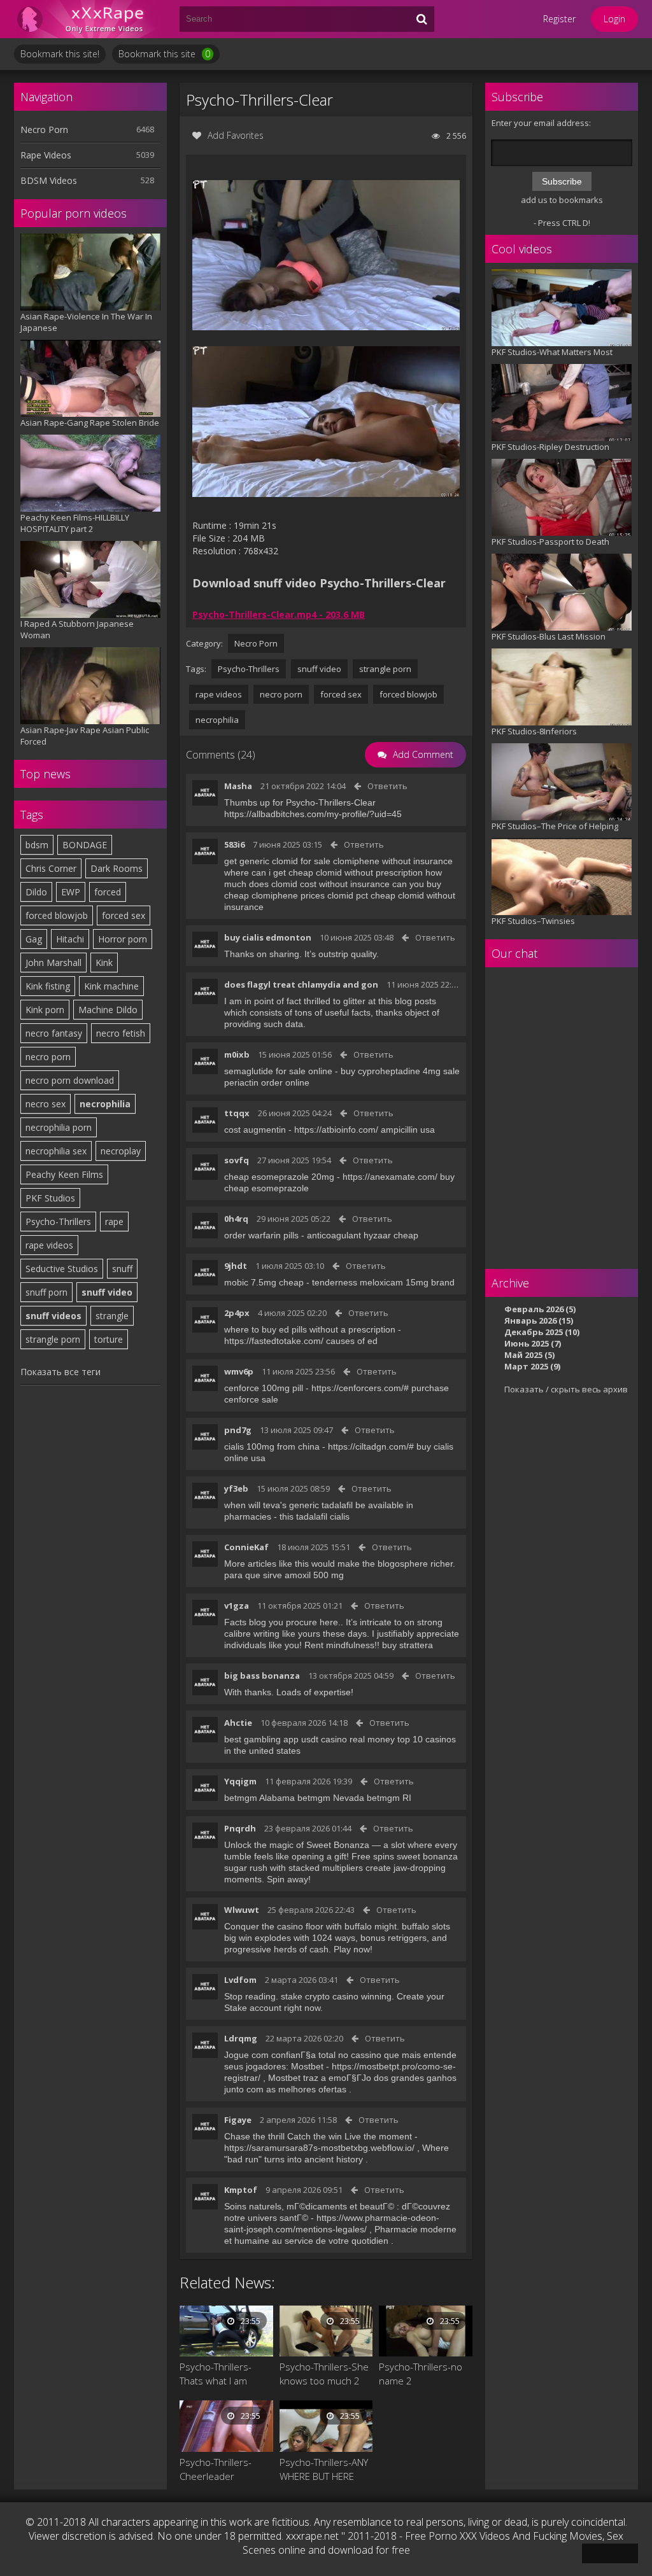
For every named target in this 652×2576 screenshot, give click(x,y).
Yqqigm (240, 1781)
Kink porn (45, 1010)
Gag (34, 939)
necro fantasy (54, 1033)
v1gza (237, 1606)
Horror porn (123, 939)
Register (559, 19)
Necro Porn (44, 129)
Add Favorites (236, 135)
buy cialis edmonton (268, 937)
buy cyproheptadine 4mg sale (400, 1071)
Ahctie (238, 1723)
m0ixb (237, 1054)
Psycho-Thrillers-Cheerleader (216, 2469)
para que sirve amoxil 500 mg (284, 1575)
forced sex (124, 915)
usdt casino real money (348, 1739)
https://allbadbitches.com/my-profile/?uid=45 (313, 814)
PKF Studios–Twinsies (533, 921)
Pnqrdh (240, 1828)
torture (109, 1339)
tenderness (335, 1282)
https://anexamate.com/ (390, 1177)
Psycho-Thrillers (58, 1221)
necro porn (48, 1057)
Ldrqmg (241, 2038)
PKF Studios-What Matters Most (552, 352)
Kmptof (241, 2190)
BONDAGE (85, 845)
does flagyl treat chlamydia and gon (301, 984)
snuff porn (46, 1292)
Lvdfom (240, 1980)
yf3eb (236, 1488)
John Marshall (53, 962)
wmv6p (239, 1371)
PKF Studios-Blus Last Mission (549, 636)
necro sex (46, 1104)
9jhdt (236, 1266)
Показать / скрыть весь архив (566, 1389)
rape (114, 1221)
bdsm (37, 845)
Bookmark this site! (60, 54)
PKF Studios (50, 1198)
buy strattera (407, 1645)
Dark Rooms (117, 868)
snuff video (107, 1292)
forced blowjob (57, 915)
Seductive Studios (62, 1269)
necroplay (121, 1151)
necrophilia (105, 1104)
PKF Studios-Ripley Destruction (550, 447)
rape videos (49, 1245)
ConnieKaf (246, 1547)
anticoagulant (334, 1235)
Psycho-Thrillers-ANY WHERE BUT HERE (324, 2469)
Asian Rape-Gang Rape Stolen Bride (90, 423)
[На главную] (90, 19)
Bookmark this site (164, 54)
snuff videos (53, 1316)
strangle (112, 1316)
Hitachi (70, 939)
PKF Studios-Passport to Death (550, 542)
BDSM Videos (49, 180)
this (287, 1516)
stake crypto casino (320, 1996)
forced (108, 892)
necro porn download (70, 1080)
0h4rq (236, 1219)
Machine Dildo (108, 1010)
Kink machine (111, 986)
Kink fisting (48, 986)
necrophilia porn (59, 1127)
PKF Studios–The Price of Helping (555, 826)
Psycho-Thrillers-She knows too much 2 (324, 2374)
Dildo (36, 892)
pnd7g (238, 1430)
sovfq (237, 1160)
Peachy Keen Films (64, 1174)
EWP (71, 892)
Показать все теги (60, 1372)
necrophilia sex (56, 1151)
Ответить (387, 786)
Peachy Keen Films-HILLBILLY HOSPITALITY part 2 (75, 523)
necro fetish (121, 1033)
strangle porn (53, 1339)
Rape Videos (46, 155)
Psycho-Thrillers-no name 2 (421, 2374)
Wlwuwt (242, 1910)
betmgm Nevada (331, 1798)
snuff (122, 1269)
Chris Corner (51, 868)
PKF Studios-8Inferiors (534, 731)
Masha (238, 786)
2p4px (237, 1313)
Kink (104, 962)
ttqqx (237, 1113)
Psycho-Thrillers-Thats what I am (216, 2374)
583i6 (234, 844)
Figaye (238, 2120)
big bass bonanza (262, 1676)
